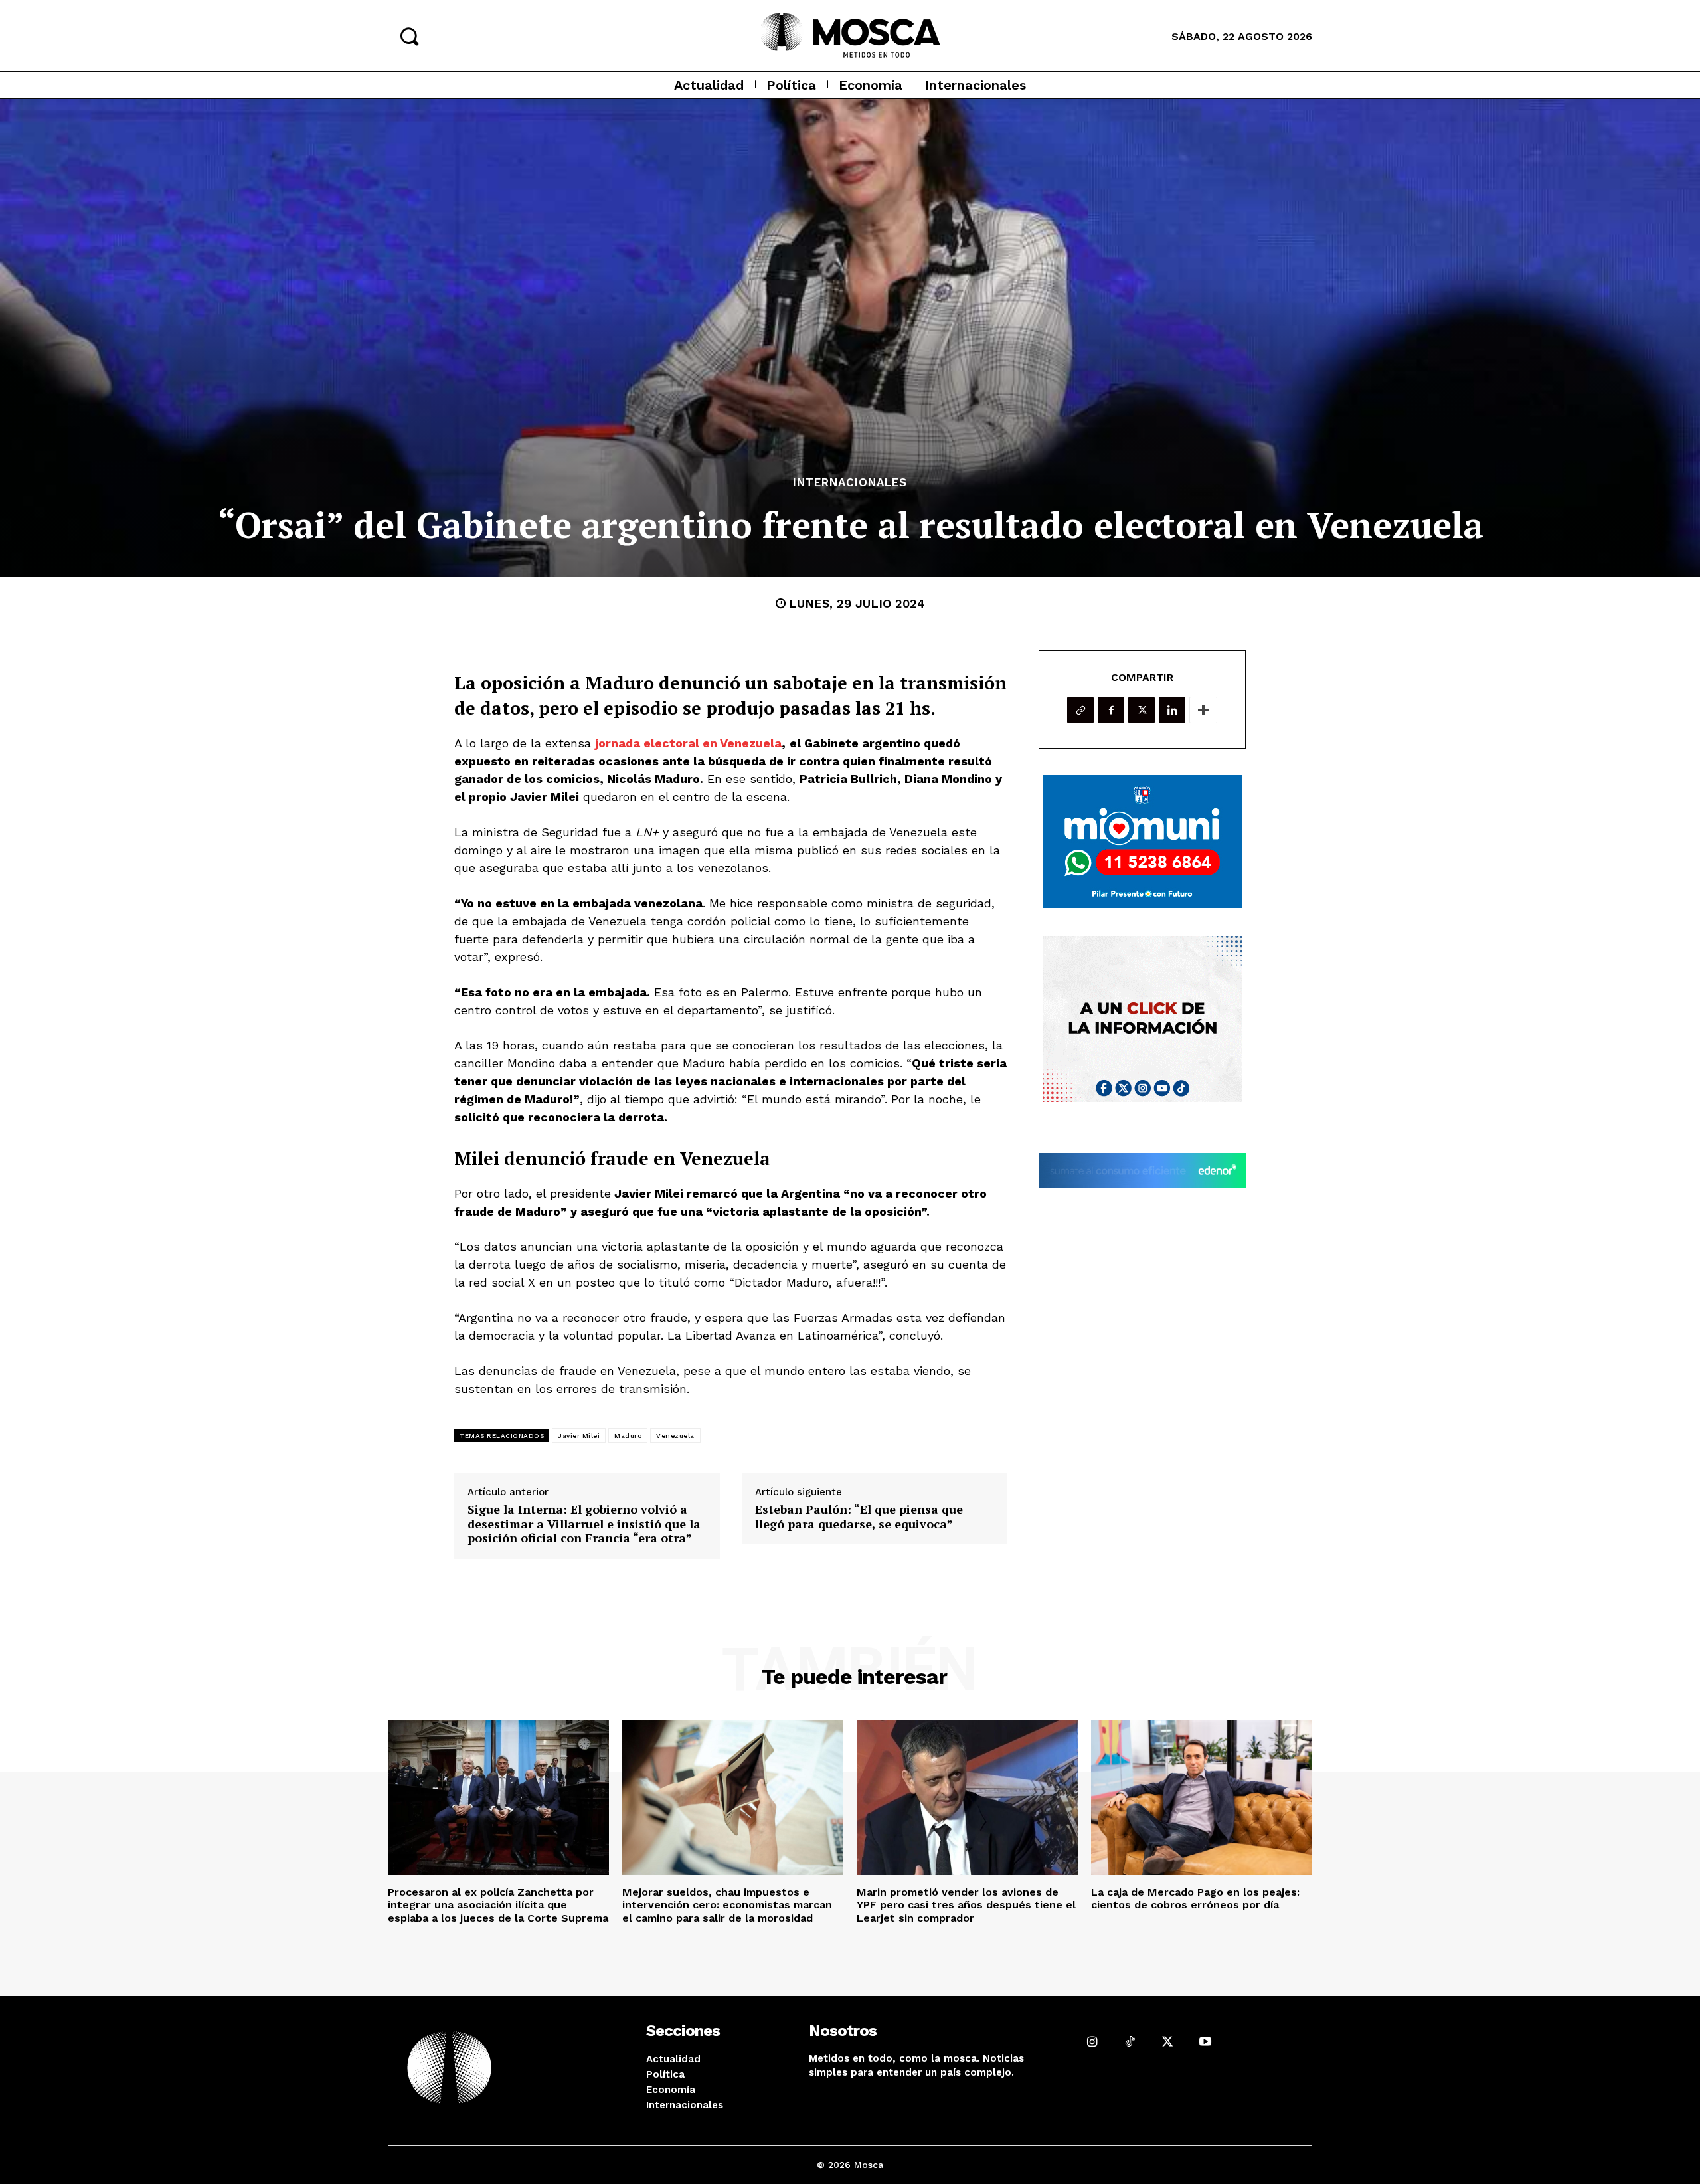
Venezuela (675, 1436)
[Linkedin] (1172, 710)
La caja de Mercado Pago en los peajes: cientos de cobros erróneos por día (1195, 1898)
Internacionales (850, 483)
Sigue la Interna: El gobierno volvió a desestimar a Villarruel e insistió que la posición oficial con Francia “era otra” (584, 1524)
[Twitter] (1142, 710)
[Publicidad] (1142, 842)
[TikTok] (1130, 2042)
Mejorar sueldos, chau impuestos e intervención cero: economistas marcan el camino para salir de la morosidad (727, 1905)
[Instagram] (1092, 2042)
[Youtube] (1205, 2042)
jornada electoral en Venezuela (688, 743)
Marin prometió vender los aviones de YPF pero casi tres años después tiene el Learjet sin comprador (966, 1905)
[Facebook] (1111, 710)
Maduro (628, 1436)
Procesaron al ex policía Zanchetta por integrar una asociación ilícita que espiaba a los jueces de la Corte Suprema (498, 1905)
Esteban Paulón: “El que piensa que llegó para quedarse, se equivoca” (859, 1517)
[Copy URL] (1080, 710)
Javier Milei (579, 1436)
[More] (1203, 710)
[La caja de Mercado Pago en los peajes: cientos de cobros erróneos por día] (1202, 1798)
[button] (409, 36)
